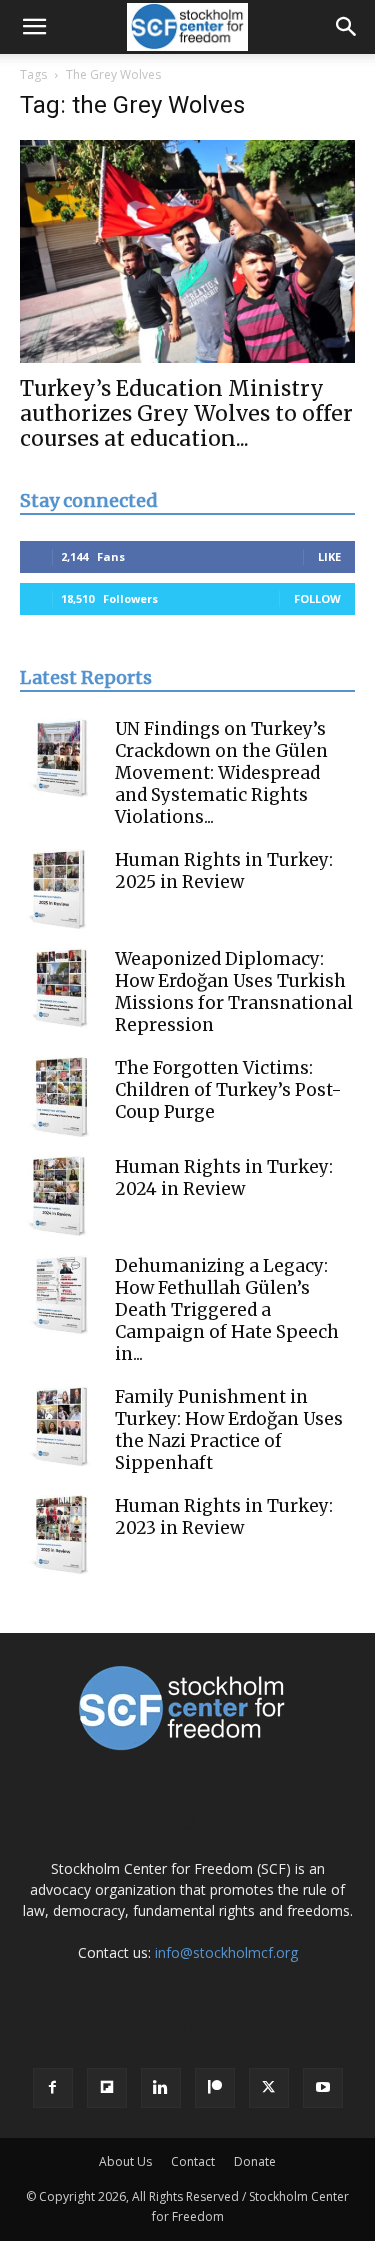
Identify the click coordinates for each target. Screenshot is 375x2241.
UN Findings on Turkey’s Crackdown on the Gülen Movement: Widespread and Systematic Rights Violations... (221, 773)
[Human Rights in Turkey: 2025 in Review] (60, 889)
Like (329, 556)
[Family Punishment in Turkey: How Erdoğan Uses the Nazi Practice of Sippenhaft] (60, 1426)
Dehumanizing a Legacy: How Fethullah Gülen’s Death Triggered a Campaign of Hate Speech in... (227, 1310)
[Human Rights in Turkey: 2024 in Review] (60, 1196)
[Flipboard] (107, 2088)
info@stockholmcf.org (226, 1952)
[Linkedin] (161, 2088)
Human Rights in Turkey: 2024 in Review (224, 1178)
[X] (269, 2088)
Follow (317, 598)
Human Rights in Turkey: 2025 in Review (224, 871)
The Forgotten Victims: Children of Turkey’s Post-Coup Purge (228, 1090)
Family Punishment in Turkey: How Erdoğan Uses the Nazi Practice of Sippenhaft (229, 1430)
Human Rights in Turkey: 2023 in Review (224, 1517)
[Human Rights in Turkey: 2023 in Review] (60, 1535)
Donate (255, 2161)
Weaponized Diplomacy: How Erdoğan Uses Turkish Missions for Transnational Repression (234, 992)
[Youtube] (323, 2088)
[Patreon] (215, 2088)
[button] (34, 27)
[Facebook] (53, 2088)
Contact (193, 2161)
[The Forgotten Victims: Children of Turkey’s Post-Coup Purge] (60, 1097)
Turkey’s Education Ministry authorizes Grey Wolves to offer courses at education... (186, 413)
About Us (125, 2161)
